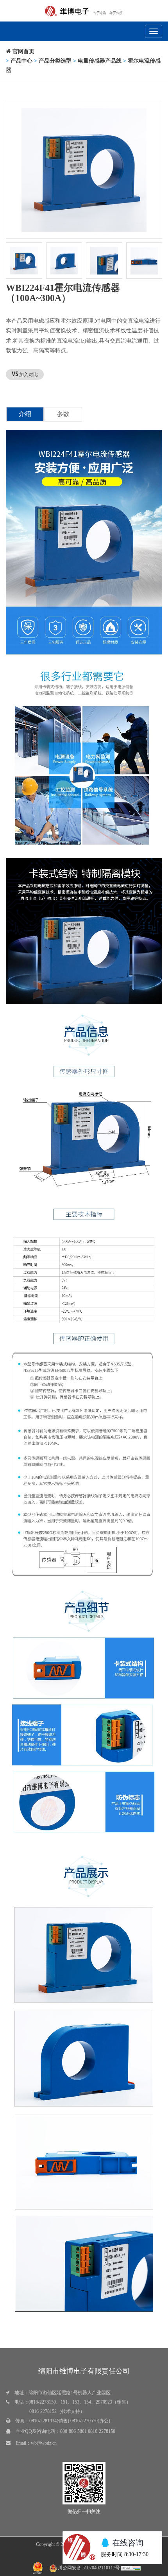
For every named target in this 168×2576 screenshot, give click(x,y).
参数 (63, 414)
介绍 (25, 414)
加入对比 (28, 375)
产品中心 (21, 61)
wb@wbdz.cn (44, 2443)
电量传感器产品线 (100, 61)
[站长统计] (131, 2568)
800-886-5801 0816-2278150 (88, 2431)
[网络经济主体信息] (38, 2568)
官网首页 (23, 51)
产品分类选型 (55, 61)
